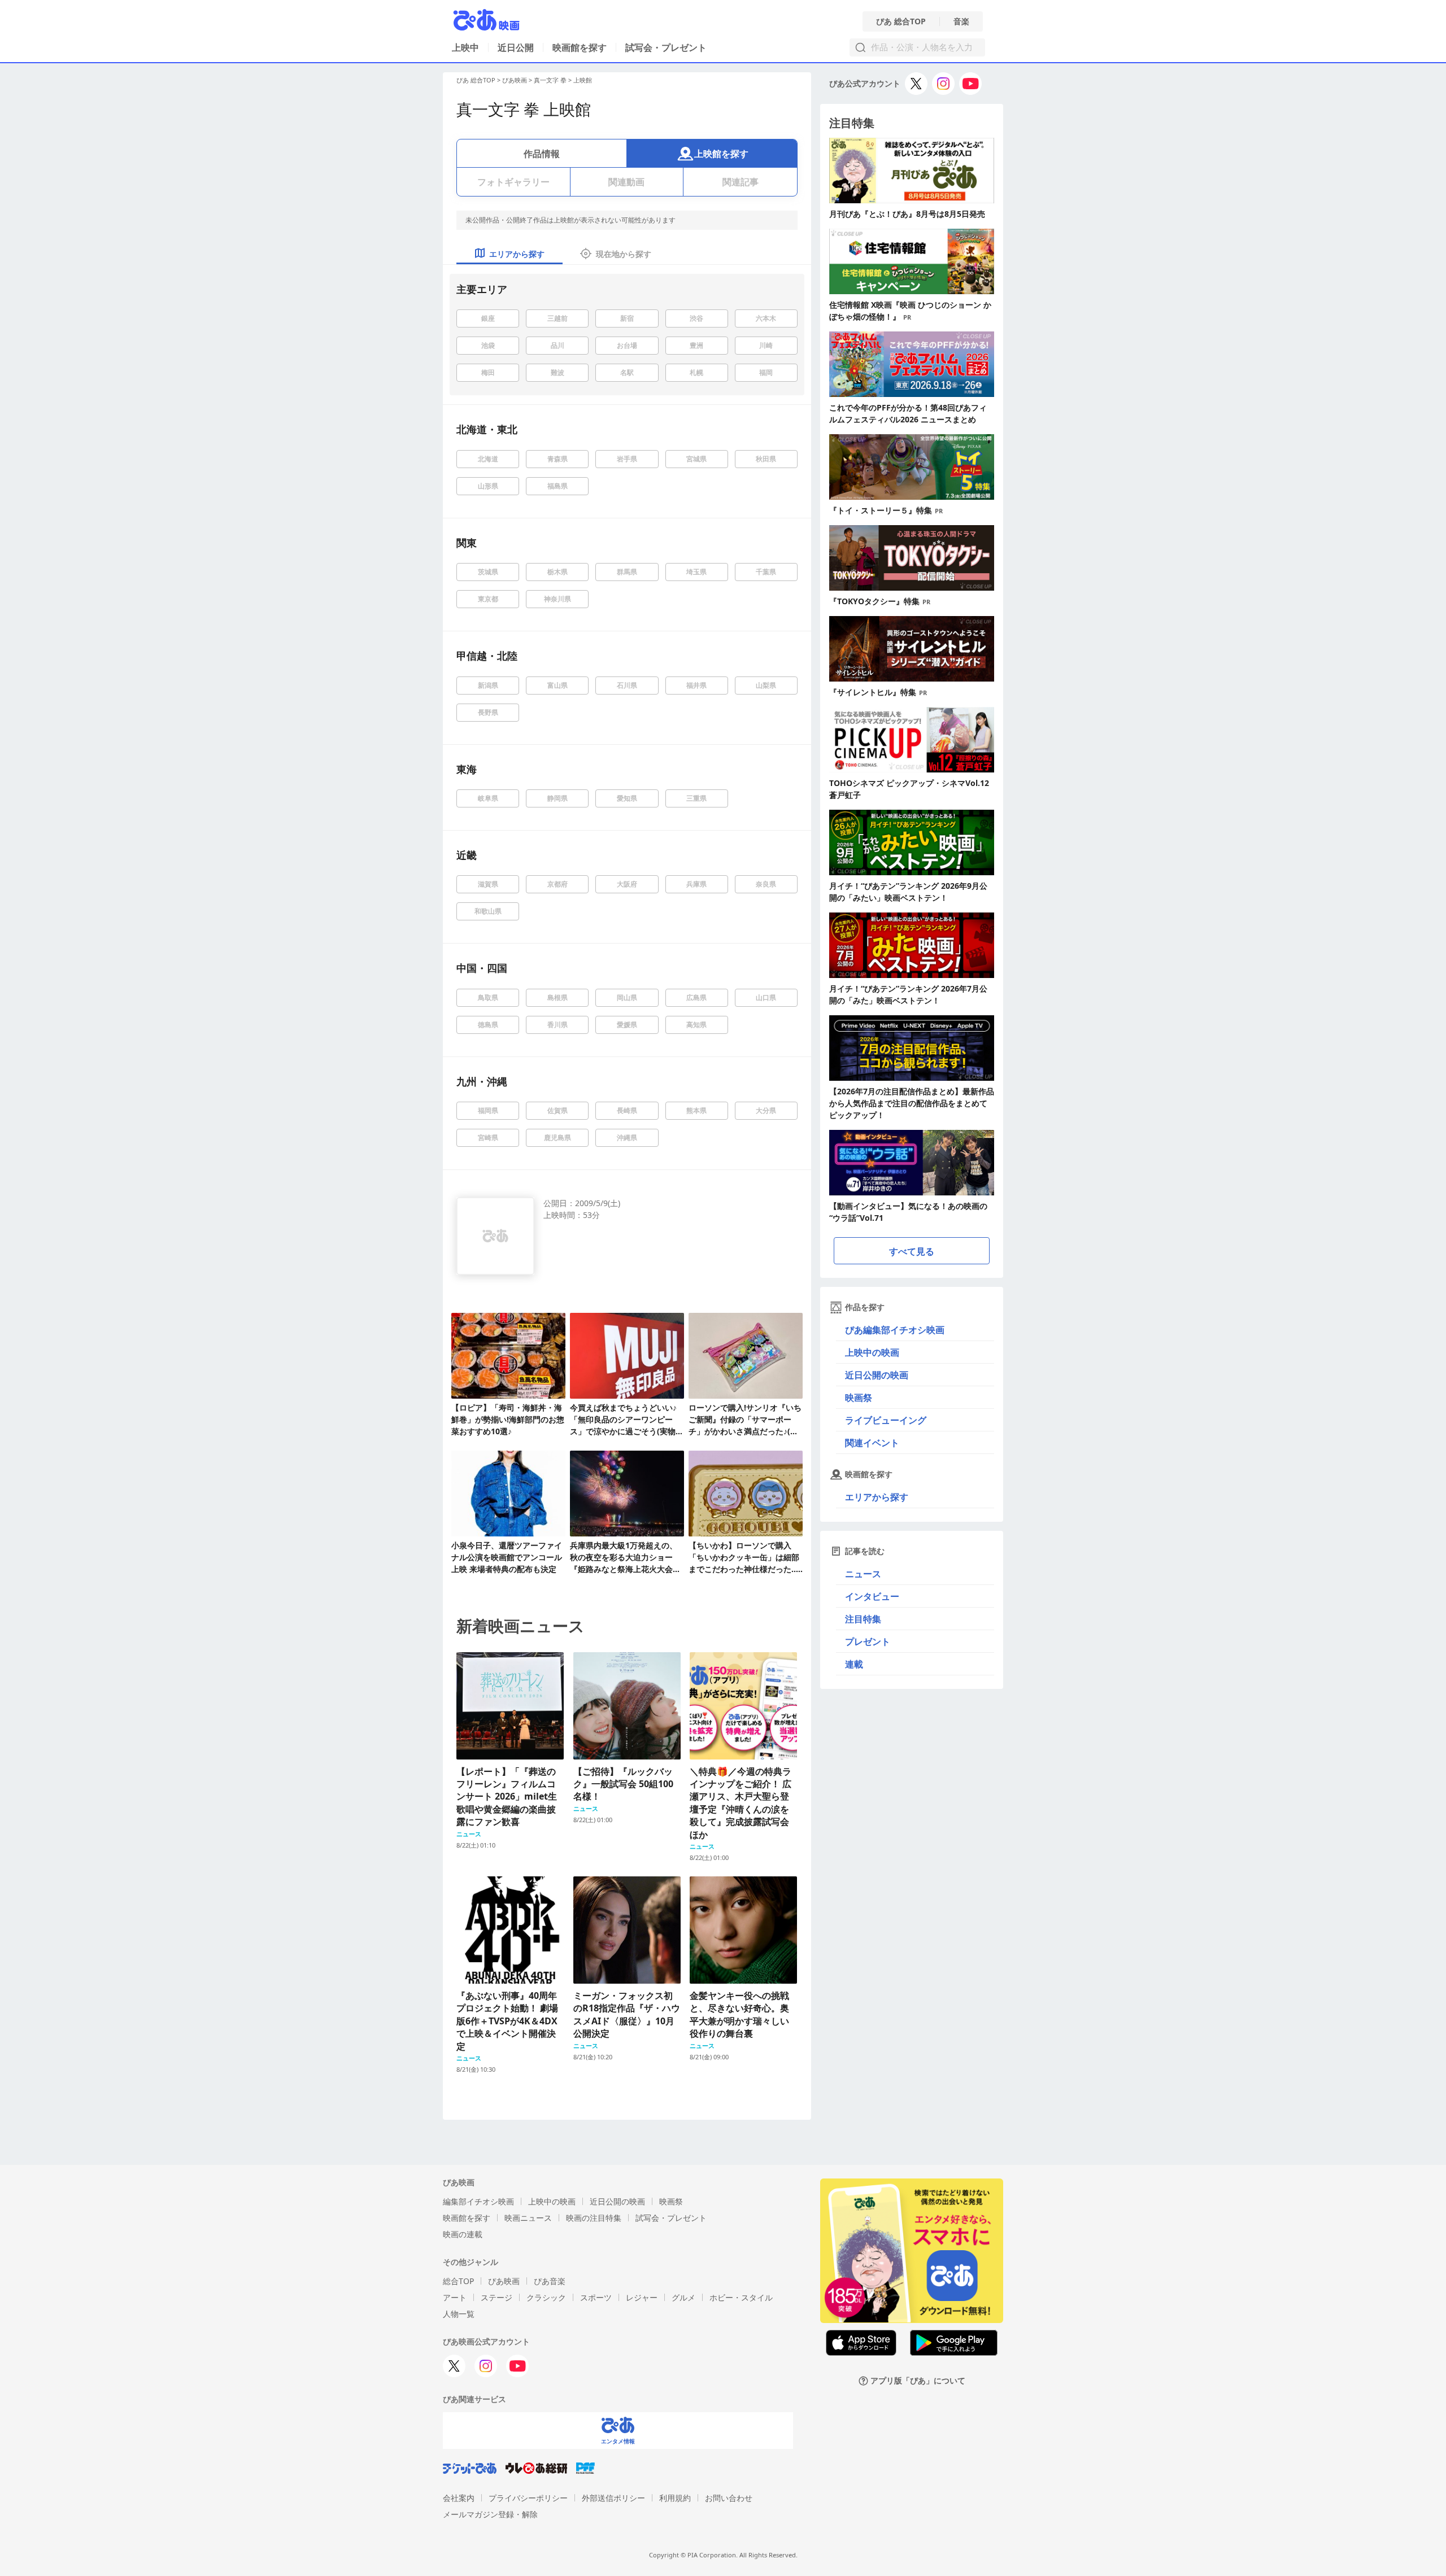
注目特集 (863, 1619)
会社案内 (459, 2498)
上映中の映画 (872, 1352)
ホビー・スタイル (741, 2297)
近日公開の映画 (877, 1375)
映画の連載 (463, 2234)
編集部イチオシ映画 (478, 2201)
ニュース (863, 1574)
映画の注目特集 (594, 2218)
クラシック (546, 2297)
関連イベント (872, 1443)
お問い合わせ (729, 2498)
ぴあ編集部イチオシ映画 (895, 1330)
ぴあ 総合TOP (901, 21)
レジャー (642, 2297)
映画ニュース (528, 2218)
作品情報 (542, 154)
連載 (854, 1664)
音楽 (961, 21)
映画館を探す (580, 47)
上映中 (465, 47)
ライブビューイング (886, 1420)
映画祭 (859, 1398)
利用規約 (675, 2498)
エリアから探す (877, 1497)
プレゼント (868, 1641)
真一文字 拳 (550, 80)
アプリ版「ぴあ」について (918, 2381)
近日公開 (516, 47)
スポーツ (596, 2297)
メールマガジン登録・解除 (490, 2514)
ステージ (496, 2297)
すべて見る (912, 1251)
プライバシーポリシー (528, 2498)
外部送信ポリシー (613, 2498)
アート (455, 2297)
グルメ (683, 2297)
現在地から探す (624, 254)
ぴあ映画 (515, 80)
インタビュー (872, 1596)
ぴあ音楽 (550, 2281)
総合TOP (458, 2281)
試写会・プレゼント (666, 47)
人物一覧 (459, 2314)
